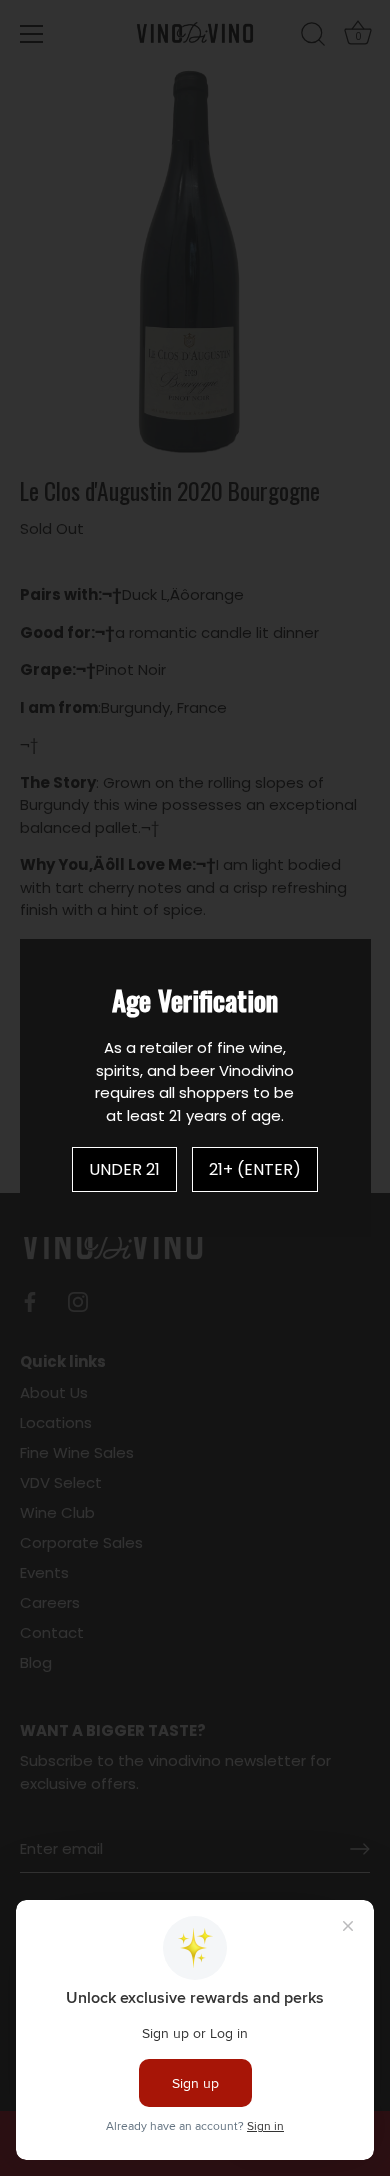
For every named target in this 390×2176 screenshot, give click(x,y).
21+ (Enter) (255, 1169)
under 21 (124, 1169)
